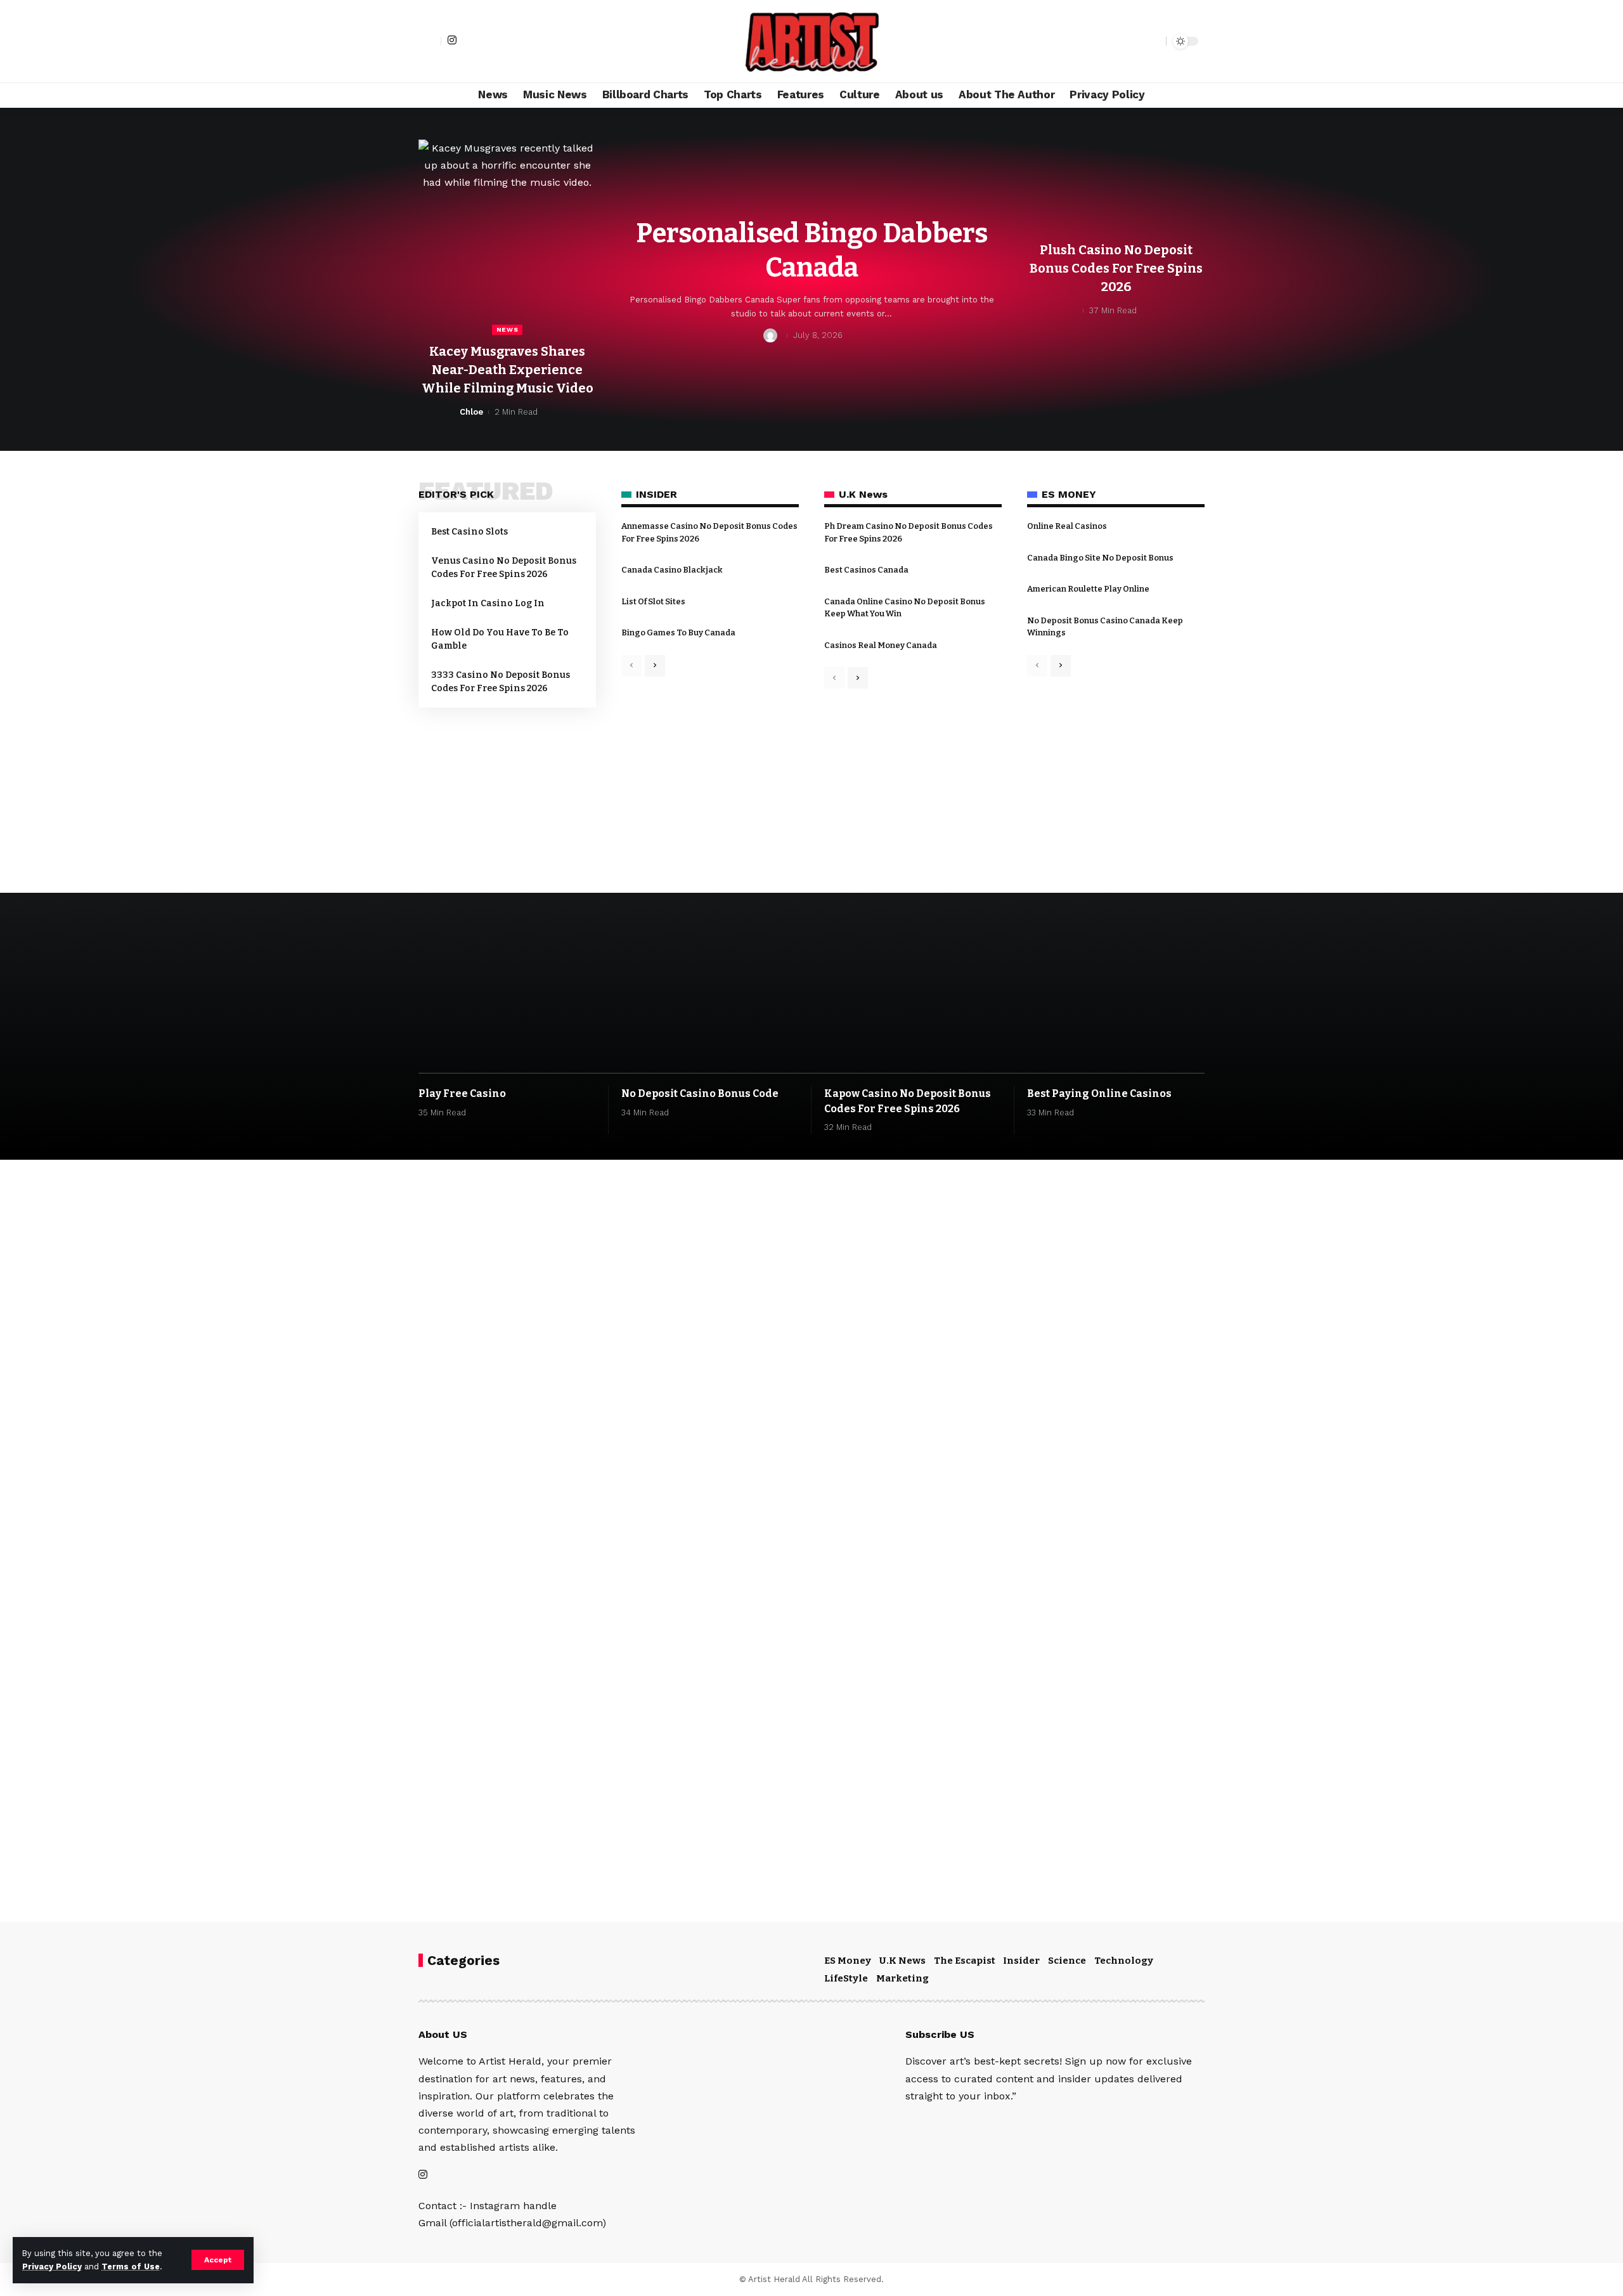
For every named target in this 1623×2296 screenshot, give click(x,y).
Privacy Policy (52, 2267)
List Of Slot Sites (653, 601)
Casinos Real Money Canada (881, 645)
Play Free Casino (462, 1093)
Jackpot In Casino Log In (488, 603)
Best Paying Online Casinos (1099, 1093)
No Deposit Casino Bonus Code (700, 1093)
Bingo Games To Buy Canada (678, 632)
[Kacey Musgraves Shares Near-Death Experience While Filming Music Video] (507, 237)
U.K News (902, 1961)
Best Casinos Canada (866, 570)
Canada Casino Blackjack (672, 570)
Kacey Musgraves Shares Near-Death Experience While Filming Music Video (508, 370)
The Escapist (965, 1961)
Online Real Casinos (1067, 526)
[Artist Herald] (811, 41)
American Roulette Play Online (1088, 589)
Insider (1021, 1961)
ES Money (848, 1961)
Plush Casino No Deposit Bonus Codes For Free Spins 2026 (1116, 268)
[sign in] (430, 41)
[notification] (1134, 41)
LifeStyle (846, 1978)
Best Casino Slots (469, 532)
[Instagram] (452, 40)
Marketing (902, 1978)
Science (1067, 1961)
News (508, 329)
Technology (1124, 1961)
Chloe (471, 412)
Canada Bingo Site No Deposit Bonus (1100, 558)
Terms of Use (131, 2267)
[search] (1153, 41)
